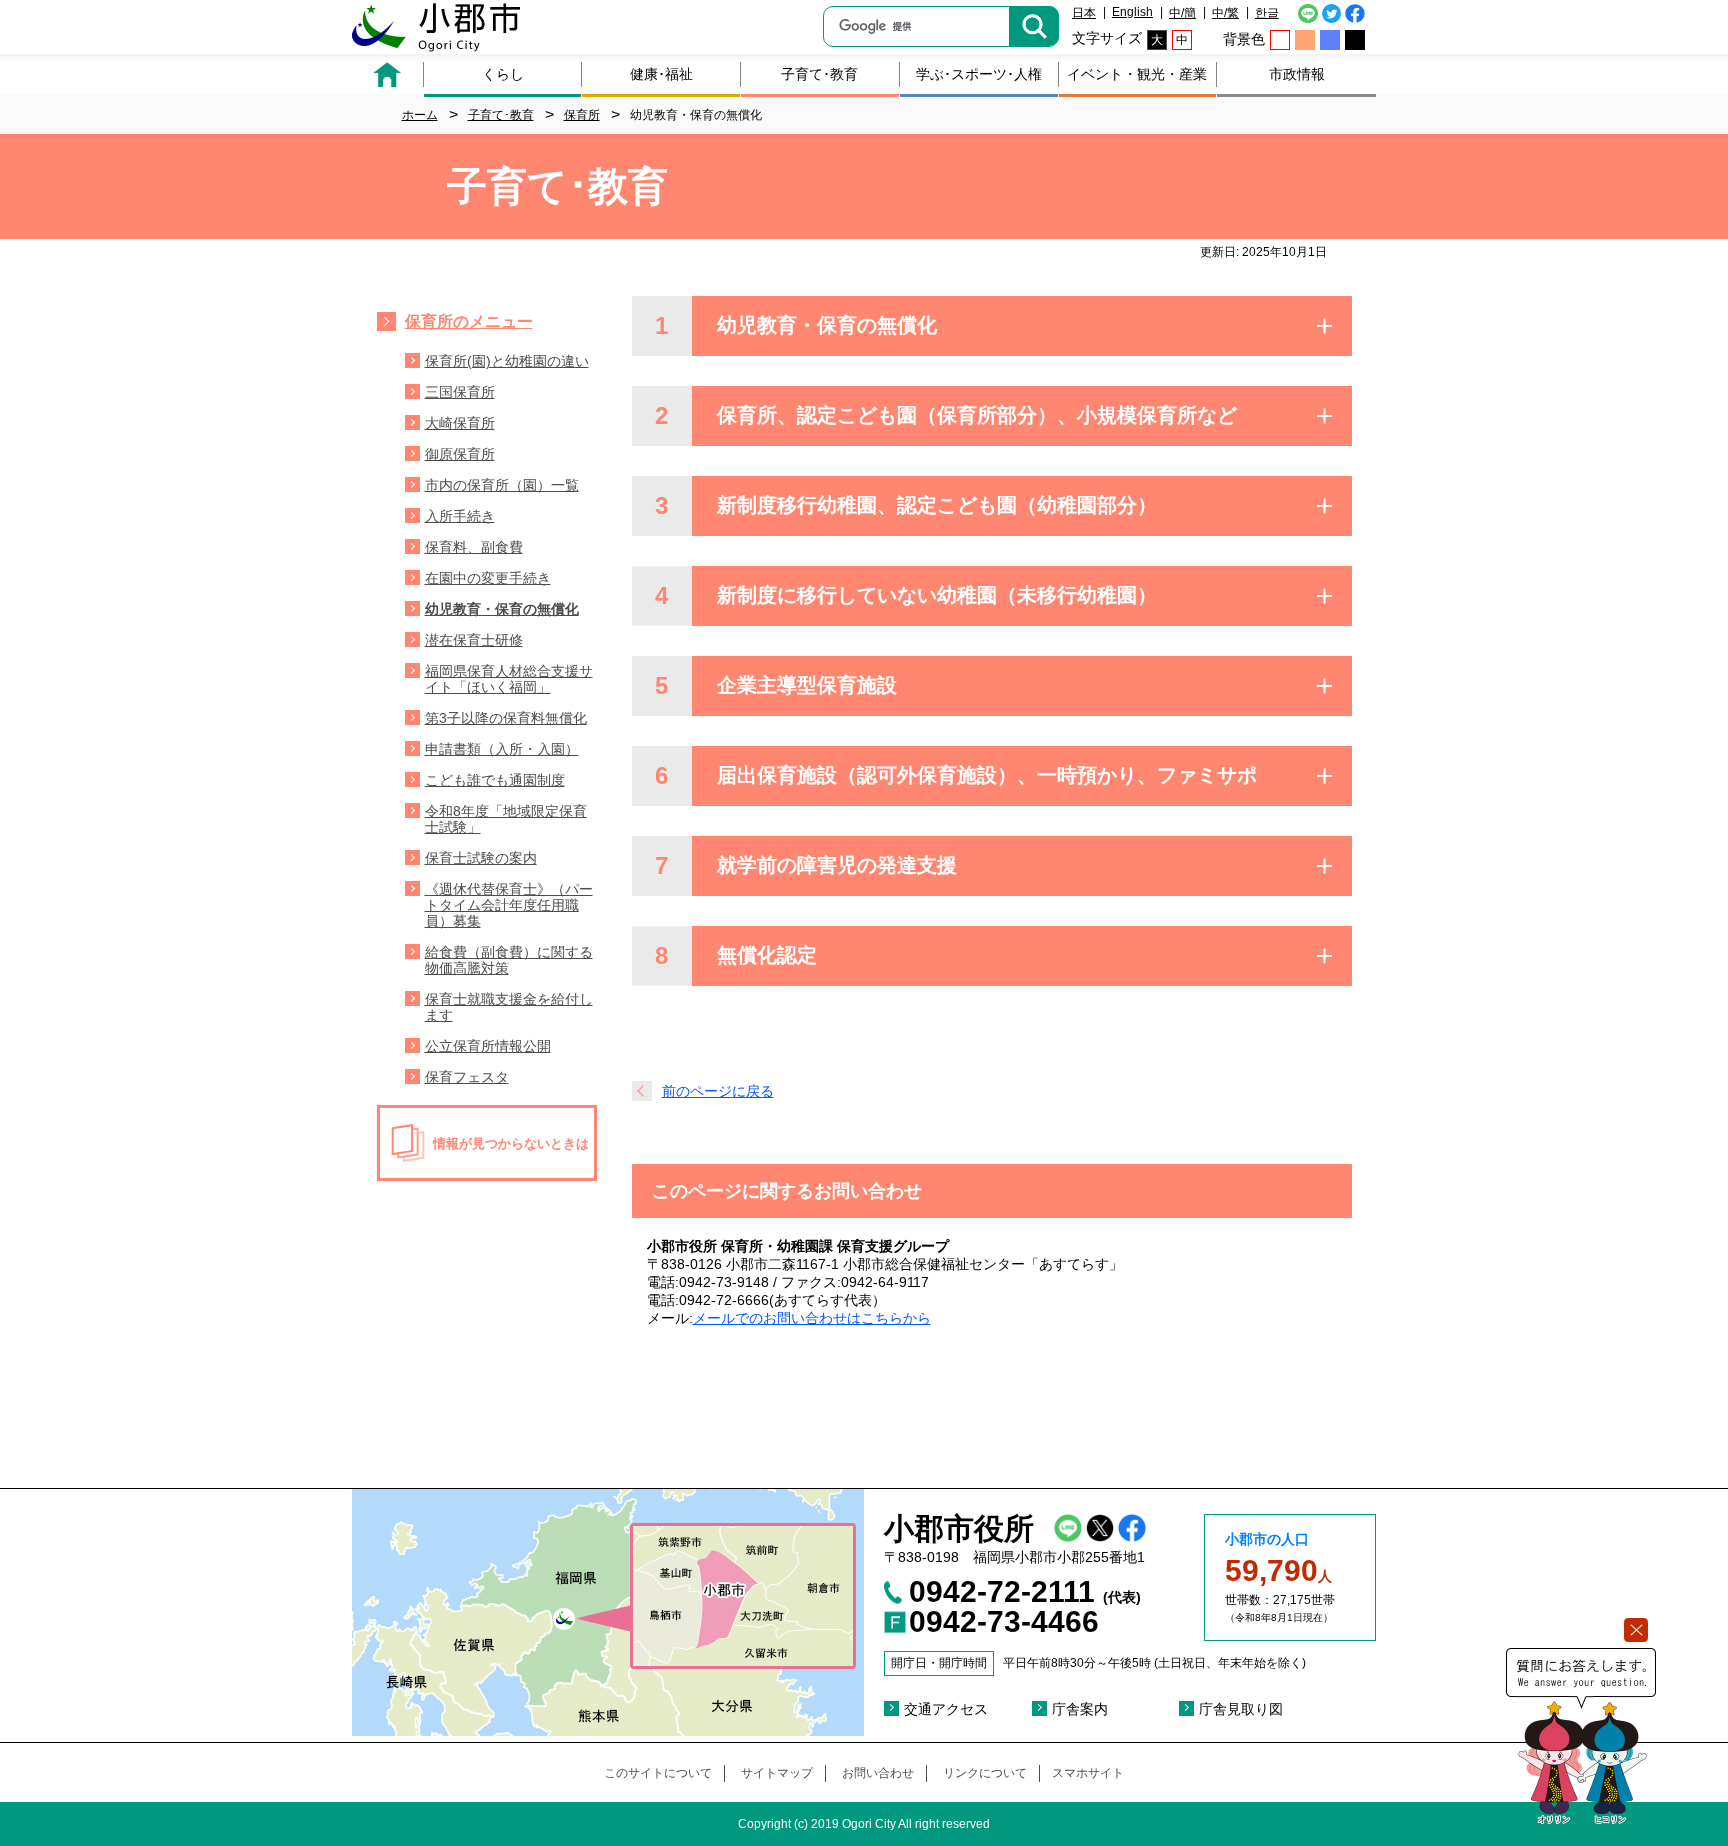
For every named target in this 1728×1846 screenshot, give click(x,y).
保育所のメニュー (469, 321)
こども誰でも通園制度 (495, 780)
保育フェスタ (467, 1077)
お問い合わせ (878, 1773)
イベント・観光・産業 (1137, 74)
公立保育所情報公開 (488, 1046)
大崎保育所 (460, 423)
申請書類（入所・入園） (502, 749)
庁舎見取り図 (1241, 1709)
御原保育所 (460, 454)
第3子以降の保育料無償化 (506, 718)
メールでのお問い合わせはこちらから (812, 1318)
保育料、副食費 (474, 547)
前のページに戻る (718, 1091)
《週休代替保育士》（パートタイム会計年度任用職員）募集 (509, 905)
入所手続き (460, 516)
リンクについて (985, 1773)
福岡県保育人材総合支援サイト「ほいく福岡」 (509, 679)
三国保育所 (460, 392)
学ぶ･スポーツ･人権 (979, 74)
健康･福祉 (661, 74)
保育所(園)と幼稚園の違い (507, 361)
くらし (503, 74)
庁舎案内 (1080, 1709)
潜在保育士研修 (474, 640)
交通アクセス (946, 1709)
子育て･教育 (819, 74)
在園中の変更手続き (488, 578)
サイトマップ (777, 1773)
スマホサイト (1088, 1773)
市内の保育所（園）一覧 (502, 485)
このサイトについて (658, 1773)
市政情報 (1297, 74)
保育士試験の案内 (481, 858)
